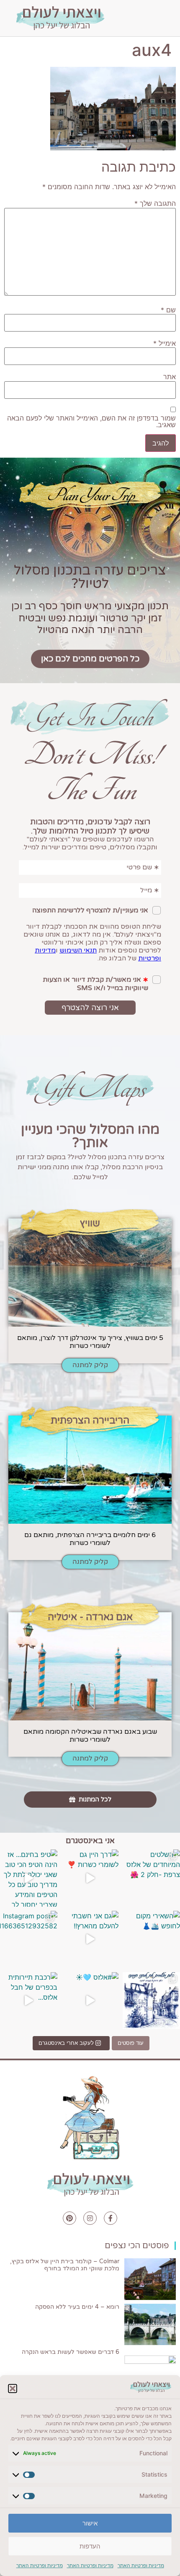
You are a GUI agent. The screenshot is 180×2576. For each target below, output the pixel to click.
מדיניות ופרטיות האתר (141, 2565)
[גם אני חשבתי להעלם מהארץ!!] (90, 1939)
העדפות (90, 2546)
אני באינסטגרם (90, 1841)
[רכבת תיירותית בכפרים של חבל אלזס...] (29, 2001)
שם (168, 310)
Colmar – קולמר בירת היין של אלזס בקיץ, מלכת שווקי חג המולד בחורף (65, 2265)
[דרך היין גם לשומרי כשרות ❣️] (90, 1878)
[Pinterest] (69, 2218)
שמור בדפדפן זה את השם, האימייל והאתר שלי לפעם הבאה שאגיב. (91, 421)
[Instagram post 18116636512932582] (29, 1939)
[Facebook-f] (111, 2218)
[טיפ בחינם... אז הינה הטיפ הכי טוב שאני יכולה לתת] (29, 1878)
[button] (13, 2389)
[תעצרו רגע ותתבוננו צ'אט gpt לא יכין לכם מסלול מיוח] (151, 2001)
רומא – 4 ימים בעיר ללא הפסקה (77, 2307)
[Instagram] (90, 2218)
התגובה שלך (155, 203)
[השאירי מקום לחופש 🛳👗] (151, 1939)
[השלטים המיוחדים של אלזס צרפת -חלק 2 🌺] (151, 1878)
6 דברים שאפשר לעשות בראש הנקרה (71, 2352)
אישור (90, 2523)
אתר (170, 377)
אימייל (165, 343)
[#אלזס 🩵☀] (90, 2001)
